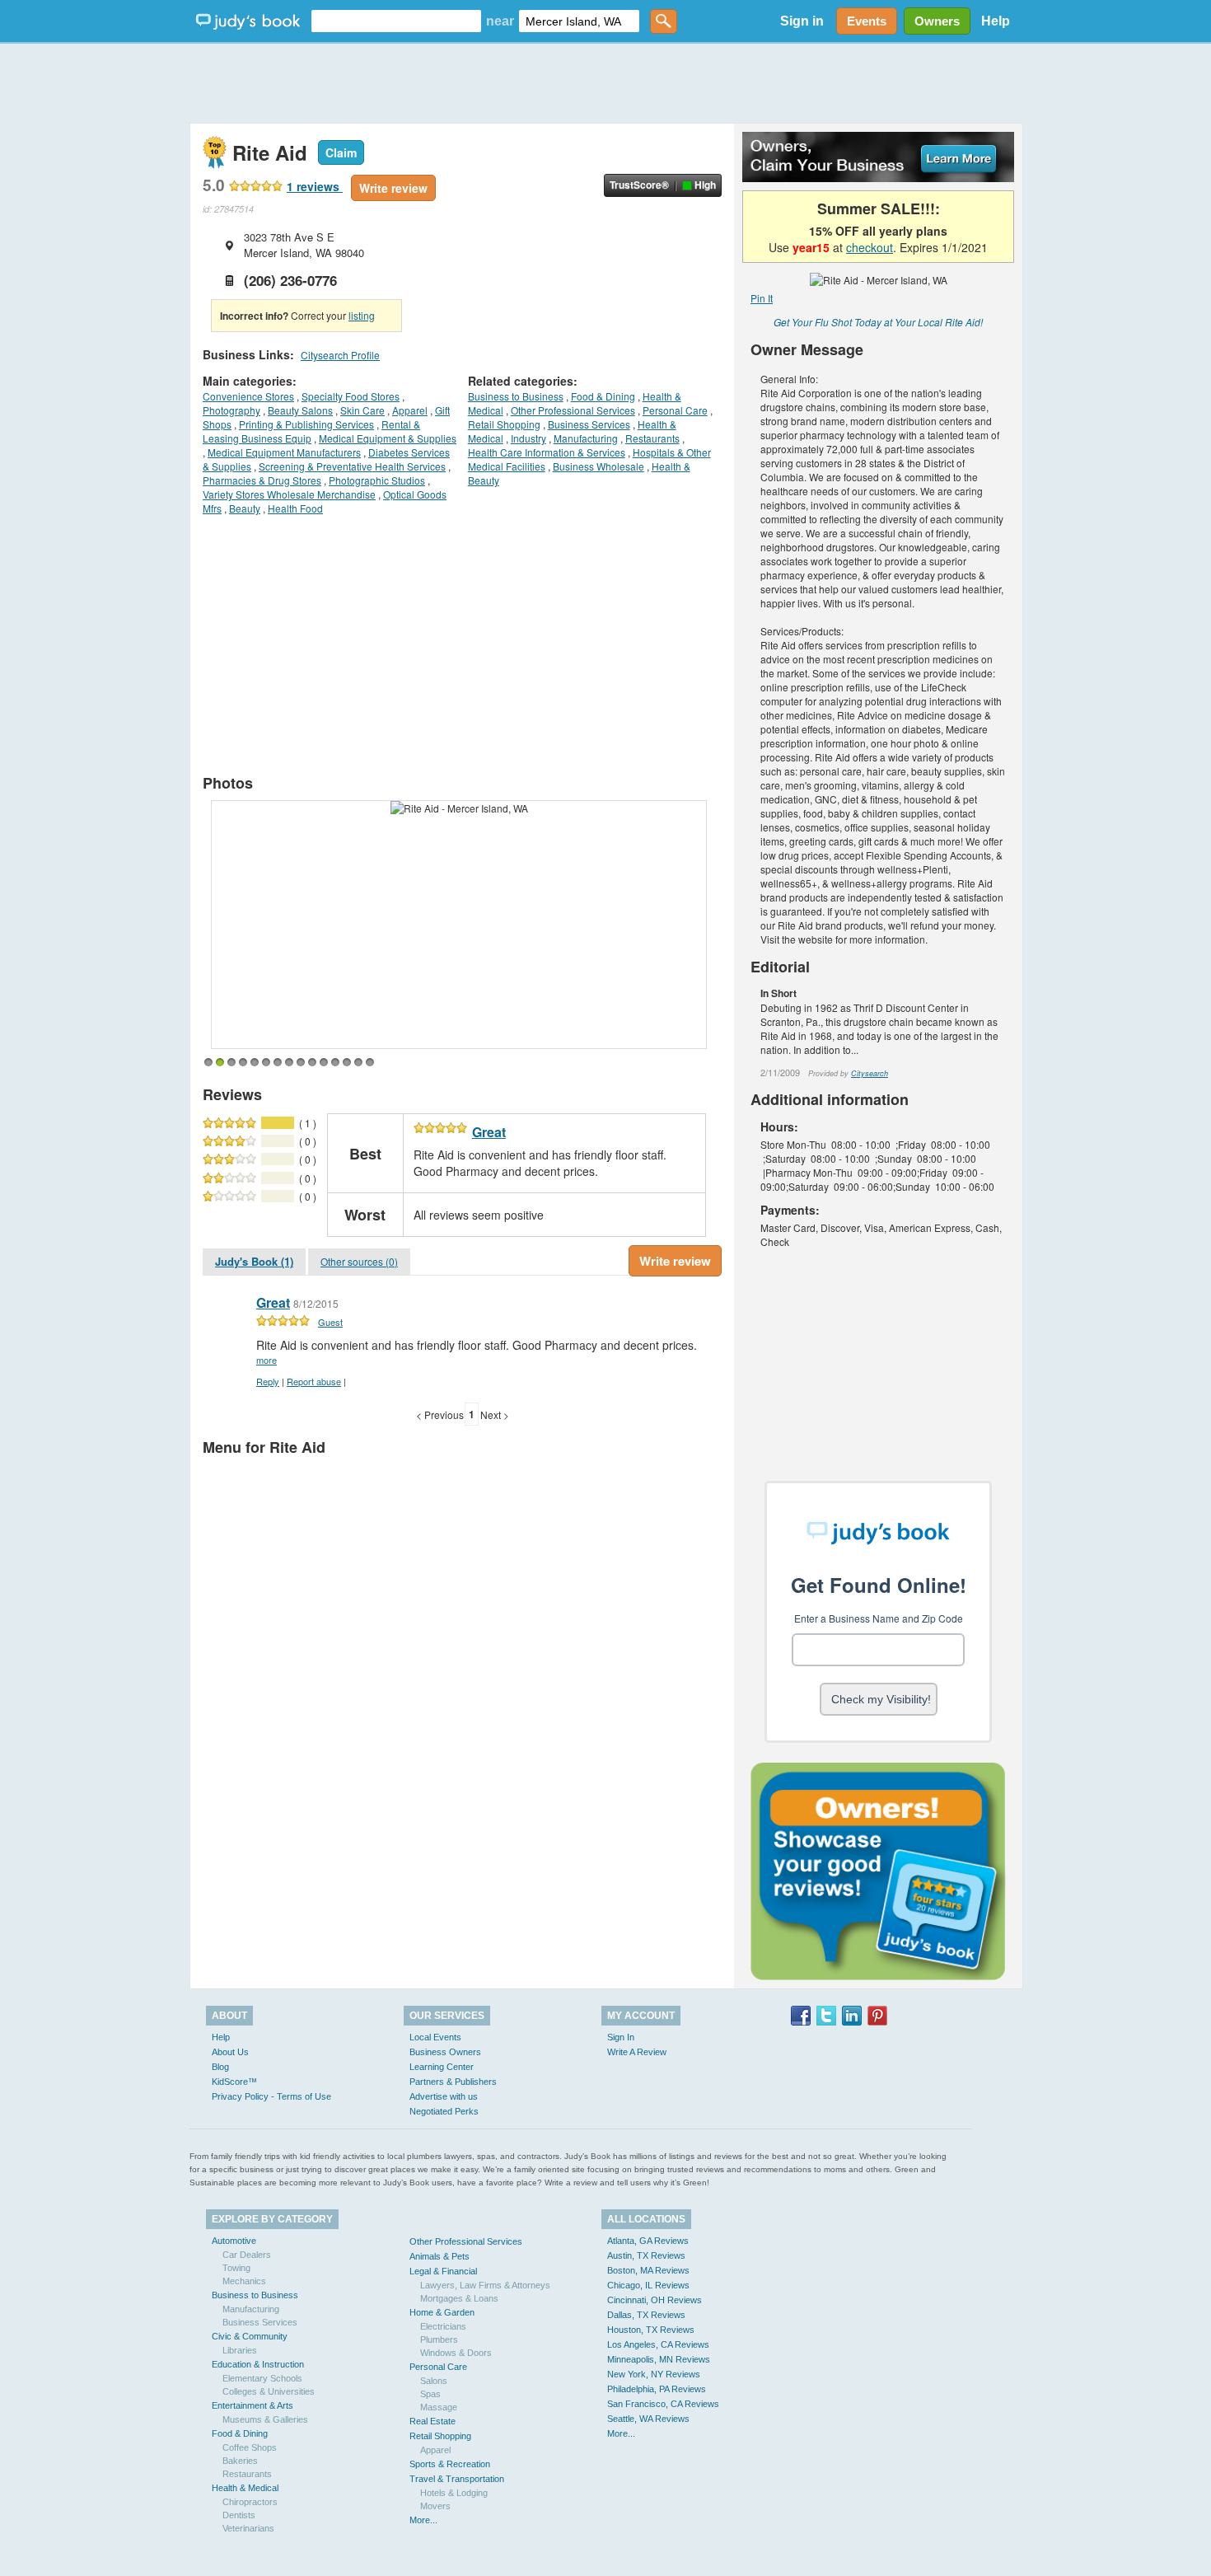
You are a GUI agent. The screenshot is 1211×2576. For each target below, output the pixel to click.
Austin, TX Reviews (646, 2255)
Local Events (435, 2037)
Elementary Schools (262, 2378)
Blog (220, 2067)
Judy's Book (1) (254, 1261)
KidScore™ (234, 2082)
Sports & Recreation (450, 2464)
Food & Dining (603, 396)
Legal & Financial (443, 2271)
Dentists (239, 2515)
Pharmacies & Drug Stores (262, 480)
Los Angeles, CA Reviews (658, 2344)
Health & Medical (245, 2488)
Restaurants (652, 438)
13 (347, 1062)
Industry (528, 438)
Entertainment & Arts (252, 2405)
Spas (430, 2394)
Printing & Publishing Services (306, 424)
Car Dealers (247, 2255)
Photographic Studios (377, 480)
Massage (439, 2407)
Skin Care (362, 410)
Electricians (443, 2326)
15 (370, 1062)
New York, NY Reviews (654, 2374)
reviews (315, 186)
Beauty (245, 508)
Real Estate (432, 2421)
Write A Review (637, 2052)
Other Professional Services (573, 410)
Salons (434, 2381)
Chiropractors (250, 2502)
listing (362, 315)
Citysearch (870, 1073)
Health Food (295, 508)
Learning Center (442, 2067)
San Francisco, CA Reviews (663, 2404)
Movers (435, 2506)
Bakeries (240, 2461)
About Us (230, 2052)
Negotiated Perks (444, 2111)
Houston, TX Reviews (651, 2330)
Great (489, 1132)
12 (335, 1062)
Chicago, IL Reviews (648, 2285)
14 (358, 1062)
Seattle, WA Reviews (648, 2419)
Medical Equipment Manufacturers (284, 452)
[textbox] (396, 21)
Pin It (762, 298)
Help (996, 21)
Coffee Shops (250, 2447)
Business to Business (516, 396)
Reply (268, 1381)
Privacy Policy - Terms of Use (271, 2096)
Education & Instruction (258, 2364)
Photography (231, 410)
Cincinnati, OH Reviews (655, 2300)
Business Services (589, 424)
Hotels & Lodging (454, 2493)
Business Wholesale (598, 466)
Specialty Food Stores (351, 396)
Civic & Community (250, 2336)
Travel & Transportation (457, 2479)
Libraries (240, 2350)
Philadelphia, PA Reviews (657, 2389)
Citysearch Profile (340, 355)
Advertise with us (444, 2096)
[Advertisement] (605, 82)
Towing (236, 2268)
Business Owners (445, 2052)
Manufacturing (586, 438)
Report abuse (314, 1381)
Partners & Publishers (453, 2082)
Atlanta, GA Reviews (648, 2241)
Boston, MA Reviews (648, 2270)
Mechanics (244, 2281)
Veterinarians (248, 2528)
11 (324, 1062)
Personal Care (675, 410)
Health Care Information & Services (547, 452)
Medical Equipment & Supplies (388, 438)
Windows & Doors (456, 2353)
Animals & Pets (440, 2256)
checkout (870, 247)
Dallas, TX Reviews (646, 2315)
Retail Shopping (504, 424)
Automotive (234, 2241)
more (267, 1360)
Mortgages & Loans (459, 2298)
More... (423, 2520)
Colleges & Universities (269, 2391)
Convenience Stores (248, 396)
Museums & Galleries (265, 2419)
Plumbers (439, 2339)
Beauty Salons (300, 410)
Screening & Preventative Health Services (352, 466)
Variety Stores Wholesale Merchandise (289, 494)
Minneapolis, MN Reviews (659, 2359)
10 (312, 1062)
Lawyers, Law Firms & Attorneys (485, 2285)
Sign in (802, 21)
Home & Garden (442, 2312)
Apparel (410, 410)
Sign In (621, 2037)
